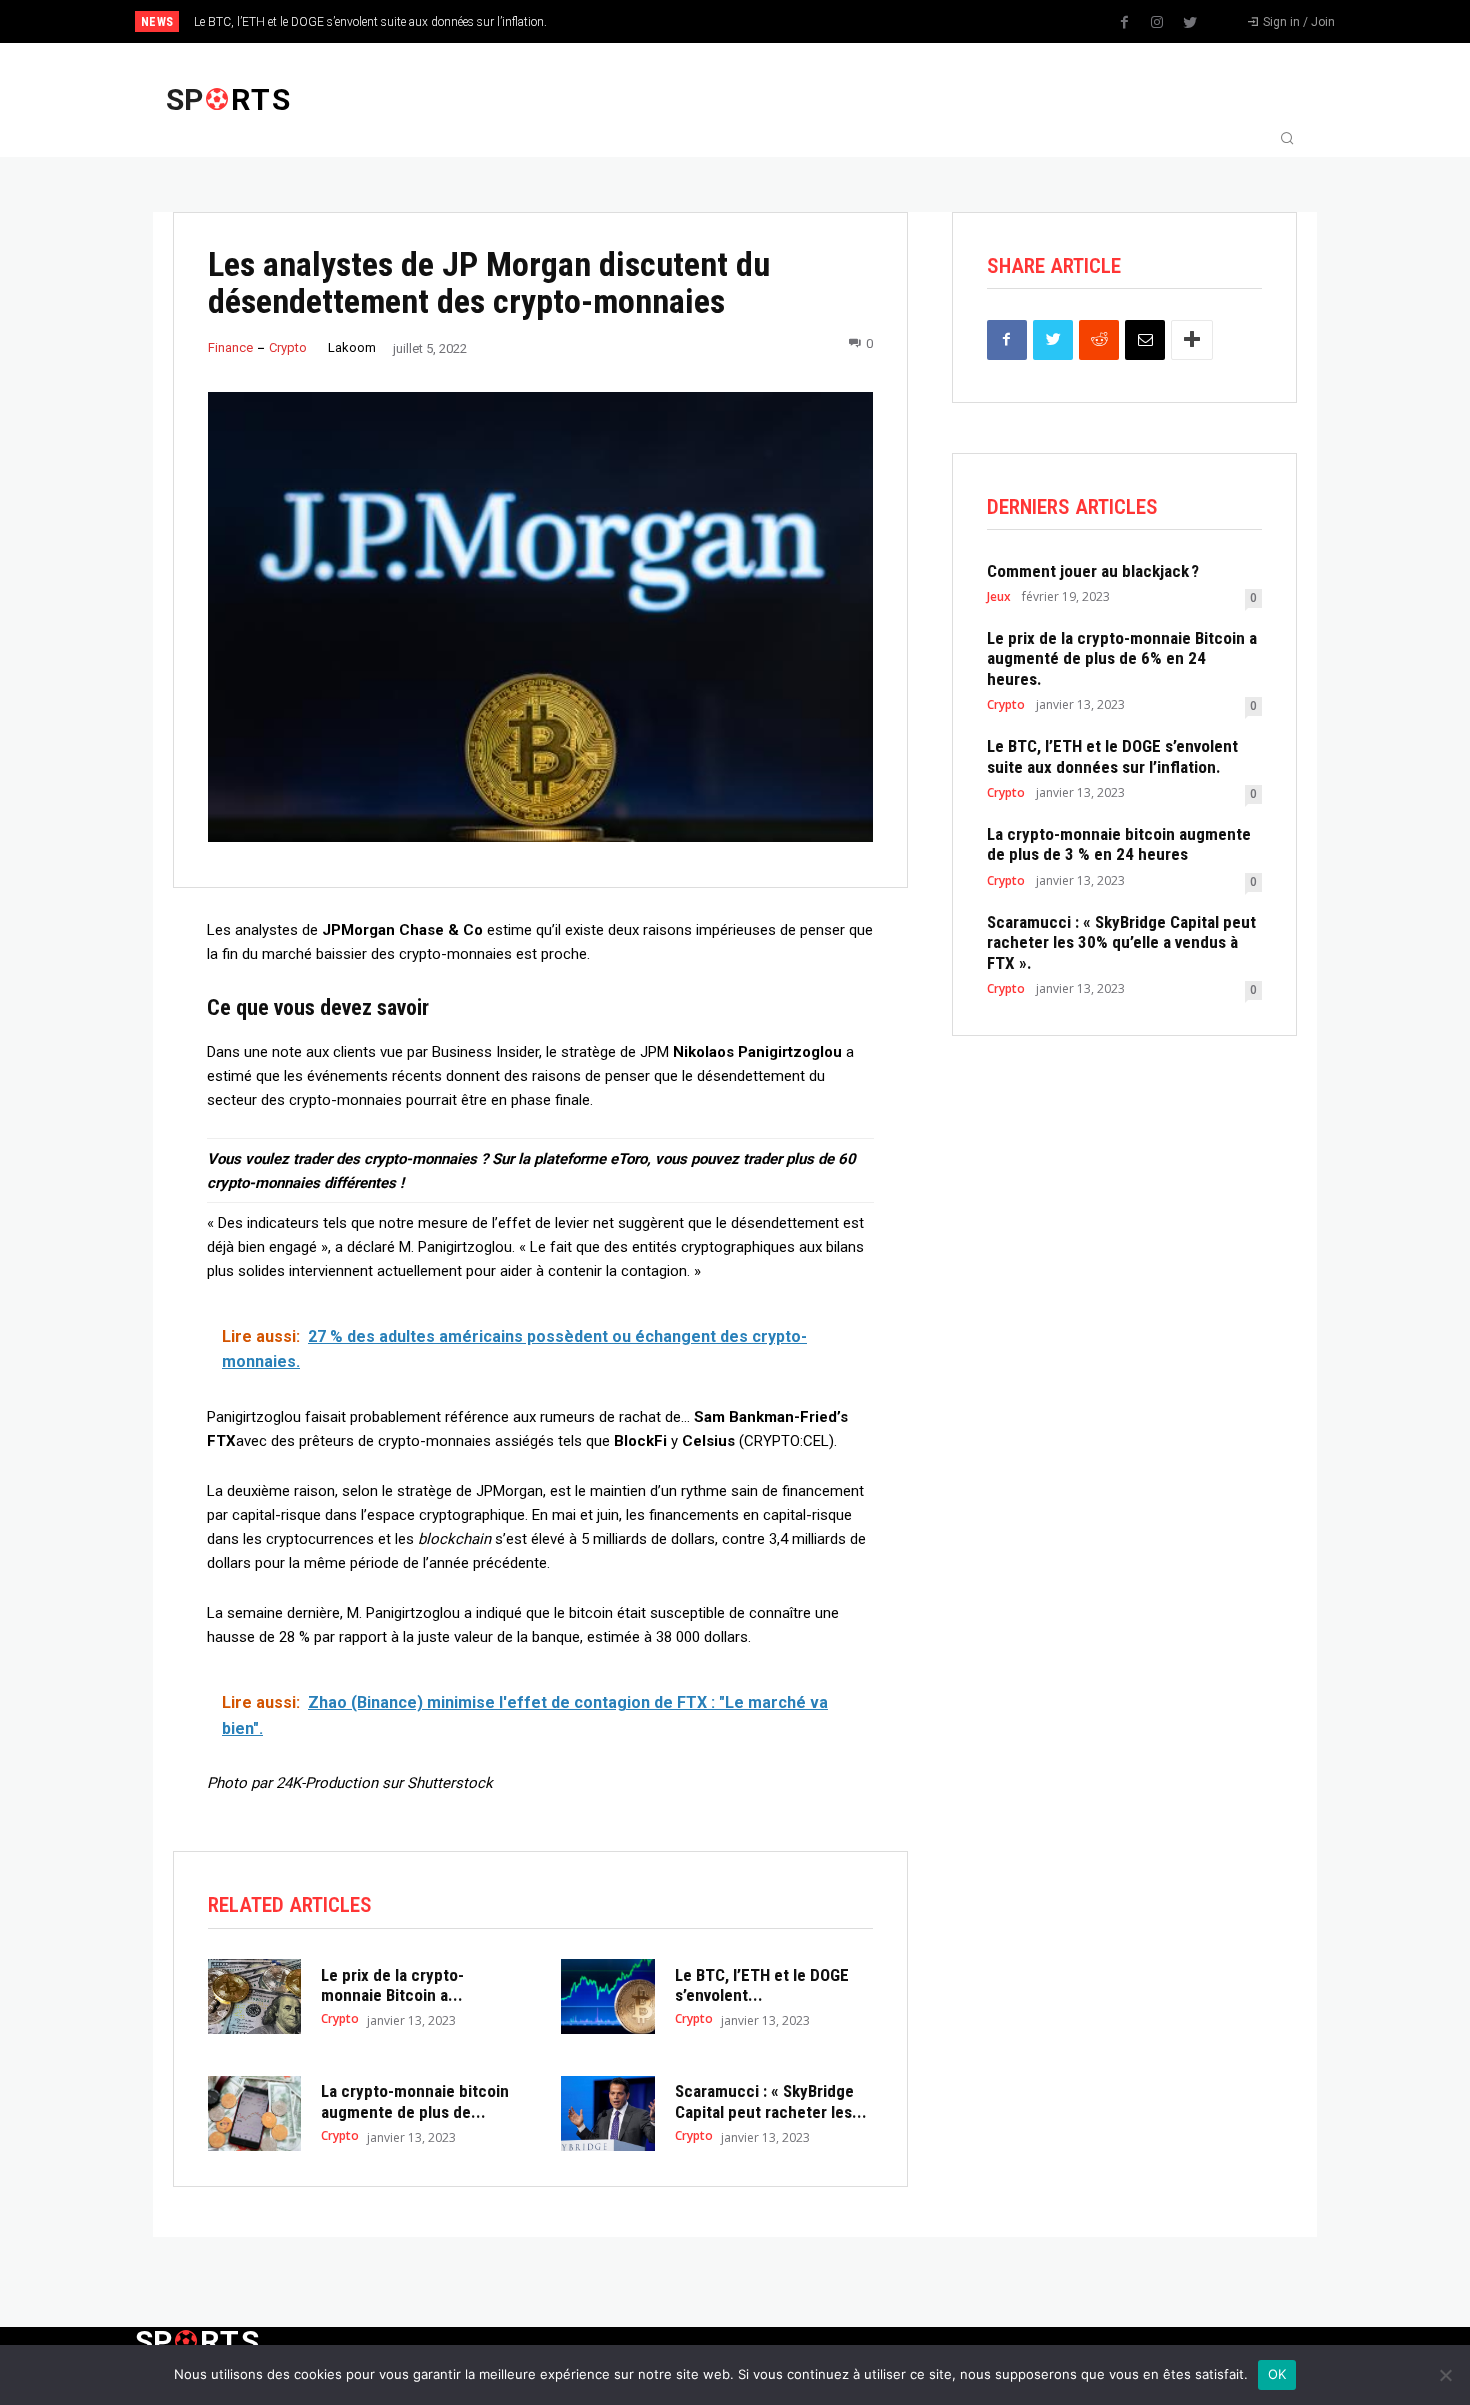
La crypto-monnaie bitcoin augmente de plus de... (415, 2101)
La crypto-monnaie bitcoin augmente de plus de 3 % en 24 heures (1119, 844)
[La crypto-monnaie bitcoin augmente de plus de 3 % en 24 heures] (254, 2113)
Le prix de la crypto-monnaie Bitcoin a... (392, 1985)
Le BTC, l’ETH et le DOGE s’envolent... (762, 1985)
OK (1277, 2374)
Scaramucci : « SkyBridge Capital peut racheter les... (771, 2101)
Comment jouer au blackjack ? (1093, 571)
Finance (230, 347)
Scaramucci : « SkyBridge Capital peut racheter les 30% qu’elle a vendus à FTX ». (1121, 942)
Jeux (999, 597)
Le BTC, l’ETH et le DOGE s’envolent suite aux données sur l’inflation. (370, 22)
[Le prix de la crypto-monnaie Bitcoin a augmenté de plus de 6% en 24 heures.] (254, 1996)
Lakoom (352, 347)
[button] (1287, 140)
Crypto (288, 347)
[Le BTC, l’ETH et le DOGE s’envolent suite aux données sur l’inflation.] (607, 1996)
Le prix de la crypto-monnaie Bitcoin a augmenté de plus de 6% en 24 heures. (1122, 658)
